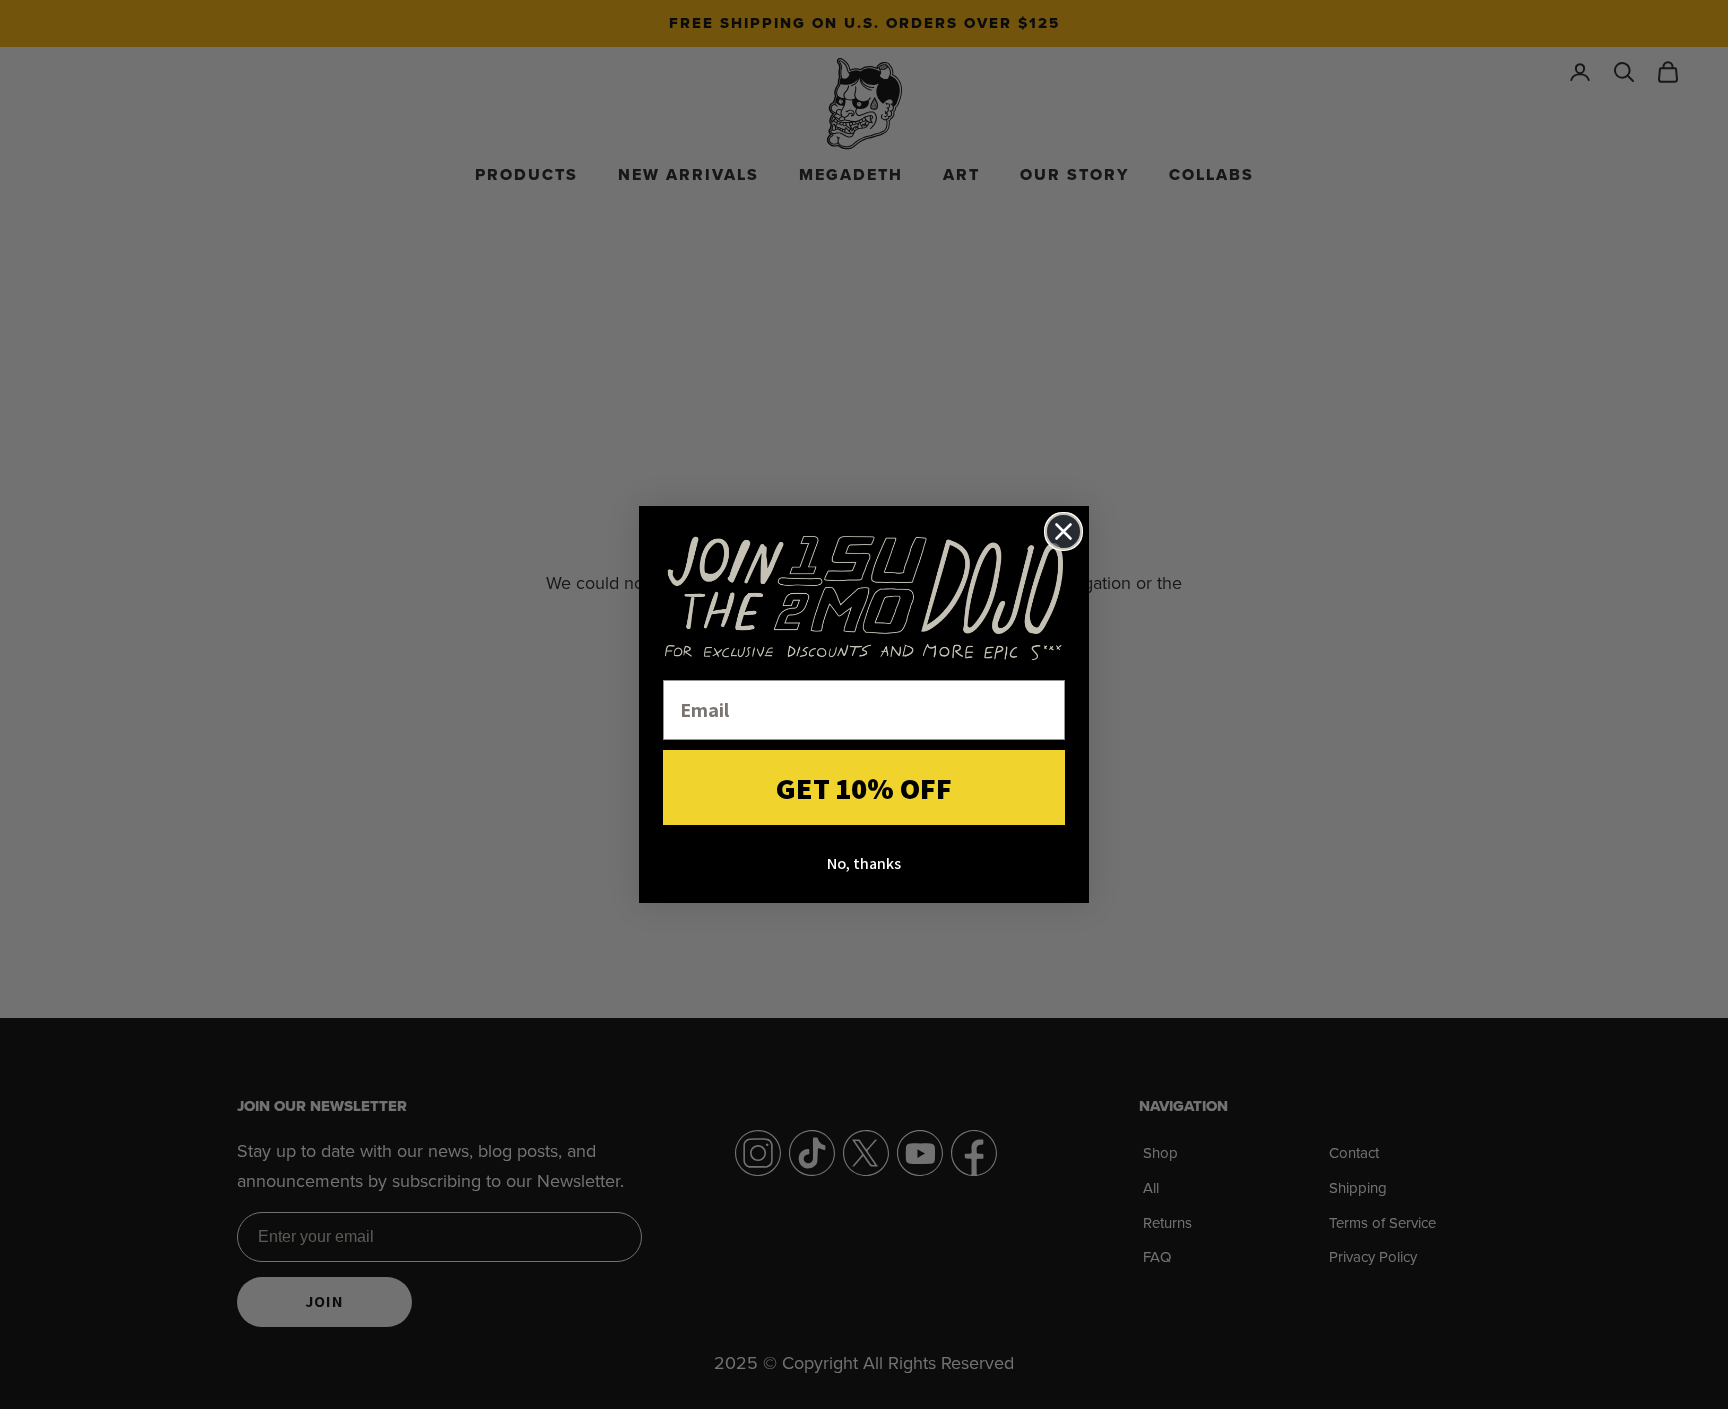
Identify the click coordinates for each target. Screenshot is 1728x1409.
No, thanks (864, 863)
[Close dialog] (1063, 531)
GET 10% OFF (864, 788)
